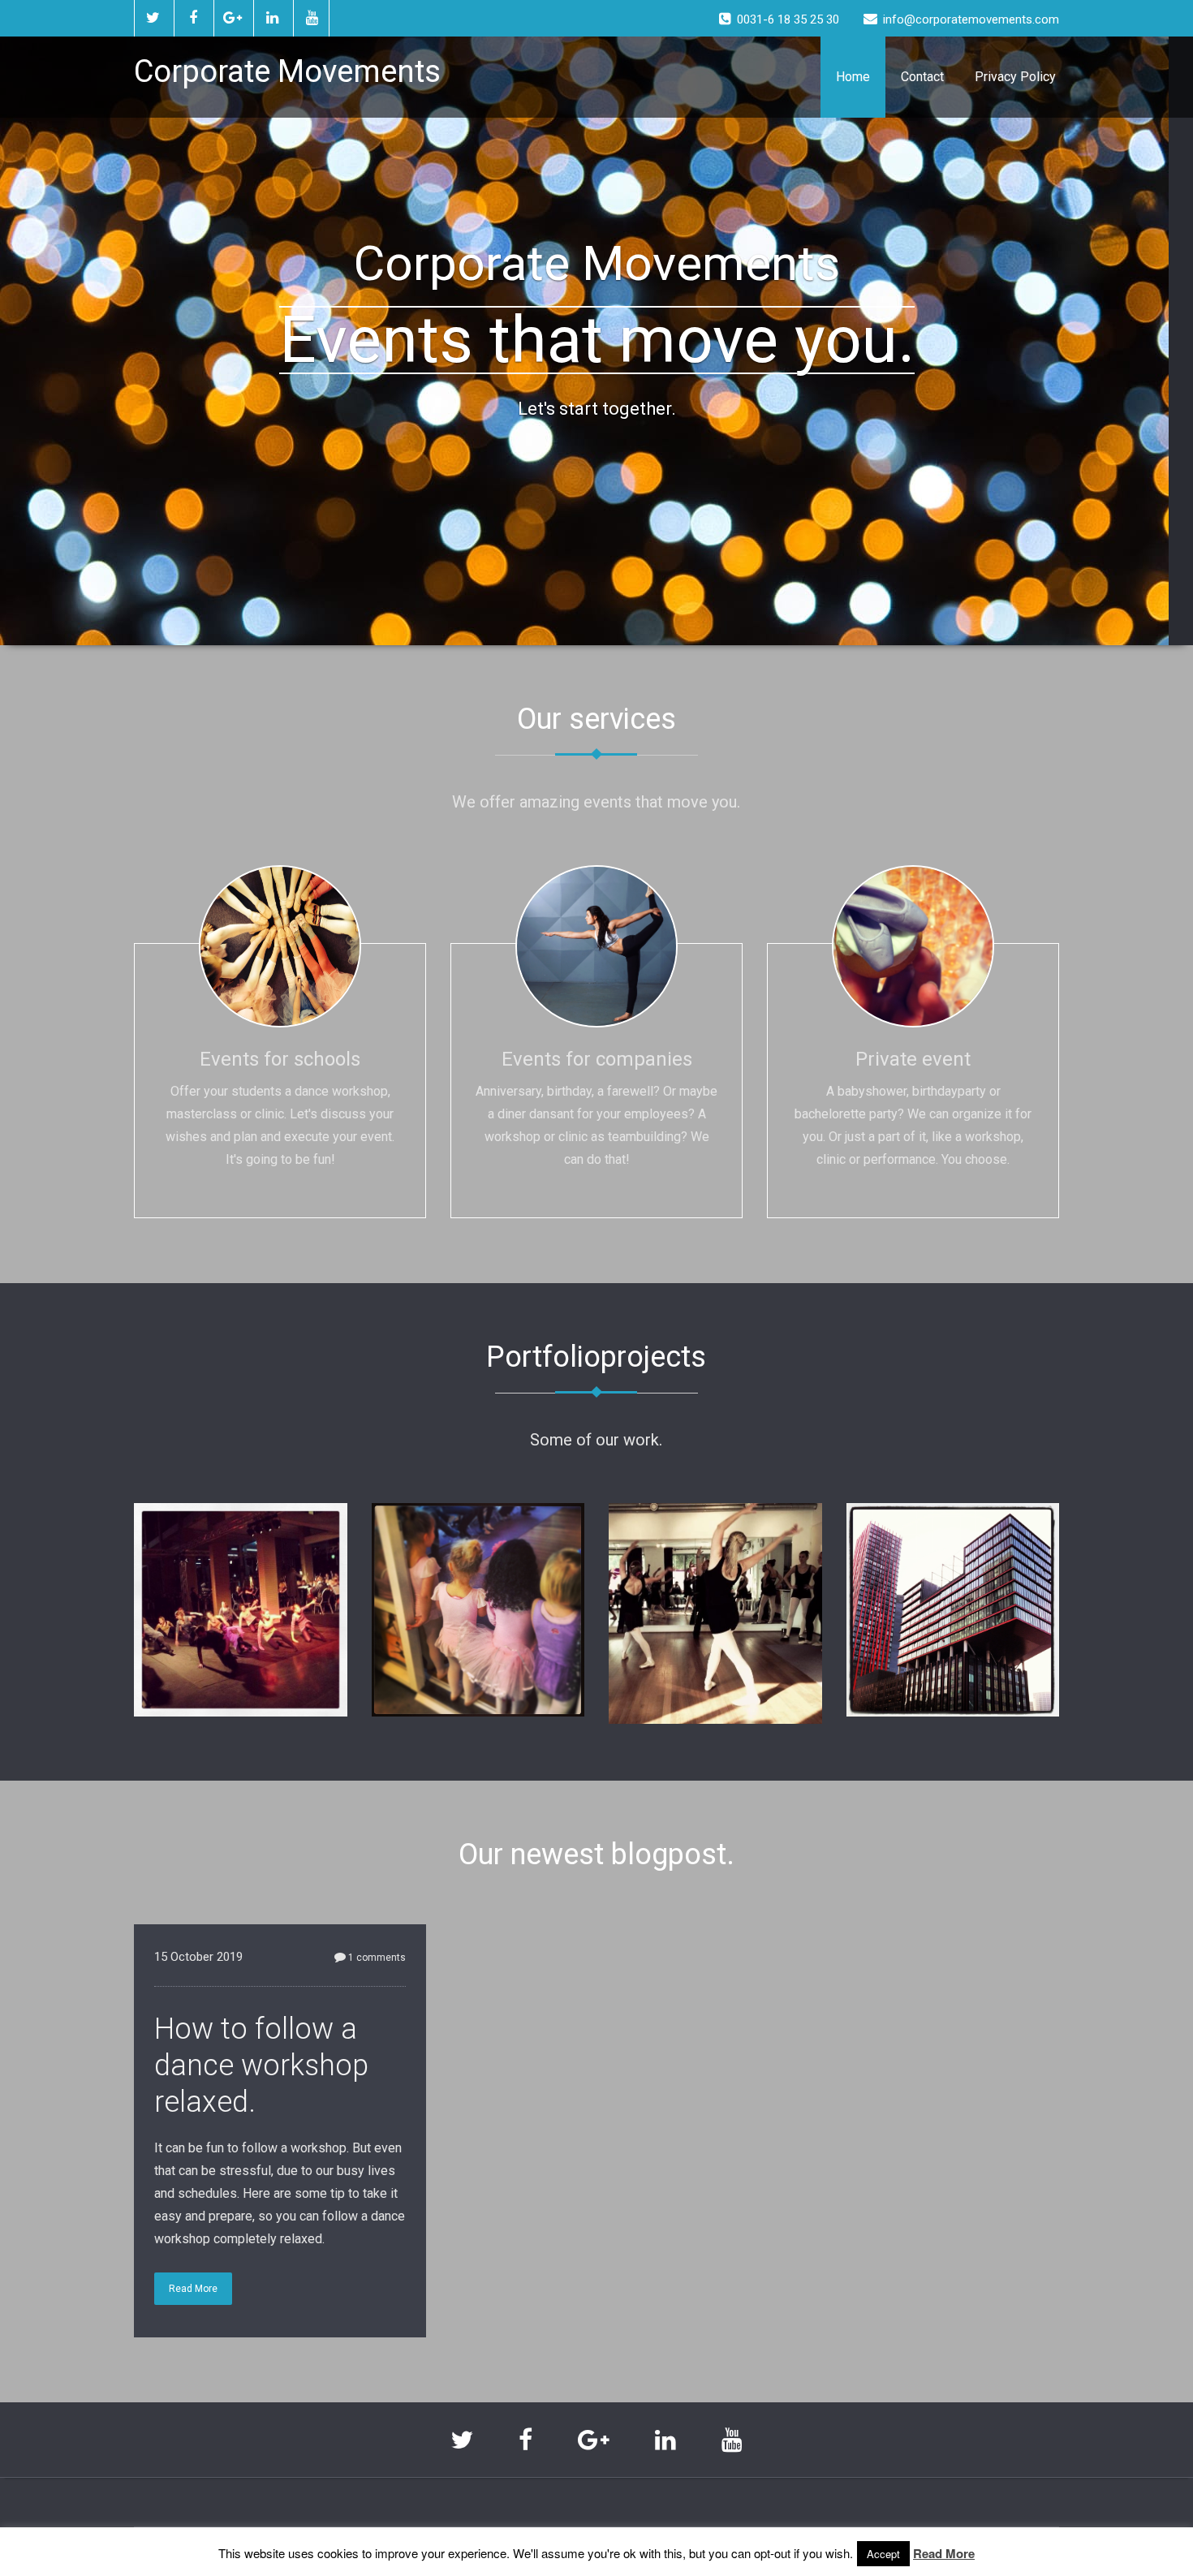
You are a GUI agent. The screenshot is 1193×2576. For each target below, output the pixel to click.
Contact (922, 77)
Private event (913, 1059)
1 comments (377, 1958)
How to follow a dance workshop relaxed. (261, 2066)
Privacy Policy (1015, 77)
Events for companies (597, 1059)
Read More (193, 2289)
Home (853, 77)
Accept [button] (883, 2554)
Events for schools (280, 1059)
